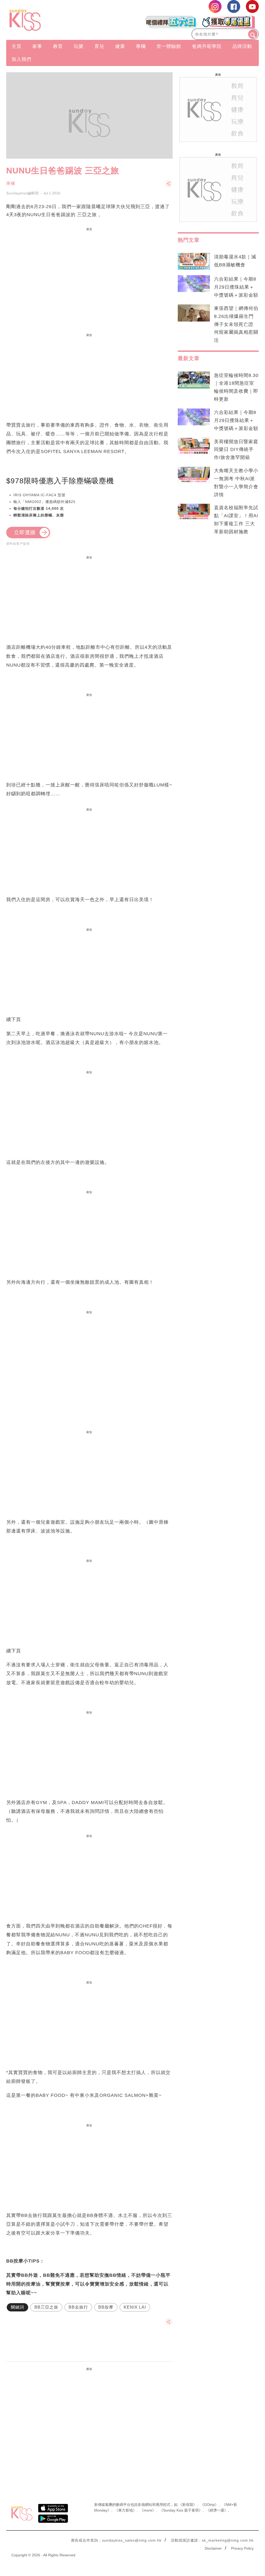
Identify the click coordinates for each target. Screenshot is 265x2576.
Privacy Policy (242, 2548)
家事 (37, 46)
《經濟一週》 (217, 2510)
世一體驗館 (169, 46)
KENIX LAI (135, 2307)
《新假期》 (188, 2505)
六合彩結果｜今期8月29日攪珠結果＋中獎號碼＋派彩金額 (236, 287)
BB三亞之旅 (46, 2307)
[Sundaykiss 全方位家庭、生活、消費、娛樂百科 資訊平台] (44, 20)
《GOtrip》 (209, 2505)
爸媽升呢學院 (207, 46)
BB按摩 (106, 2307)
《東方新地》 (126, 2510)
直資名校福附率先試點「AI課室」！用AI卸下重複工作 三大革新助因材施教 (236, 520)
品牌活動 (242, 46)
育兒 (99, 46)
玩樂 (79, 46)
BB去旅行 (78, 2307)
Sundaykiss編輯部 (23, 193)
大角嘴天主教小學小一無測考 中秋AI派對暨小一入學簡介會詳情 (236, 483)
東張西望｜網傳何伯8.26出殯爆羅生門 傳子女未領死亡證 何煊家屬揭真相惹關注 (236, 324)
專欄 (141, 46)
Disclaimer (213, 2548)
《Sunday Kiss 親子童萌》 (181, 2510)
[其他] (169, 186)
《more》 (148, 2510)
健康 (120, 46)
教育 (58, 46)
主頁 (17, 46)
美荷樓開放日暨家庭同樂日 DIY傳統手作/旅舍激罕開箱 (236, 450)
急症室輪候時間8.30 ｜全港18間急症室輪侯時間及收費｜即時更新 (236, 387)
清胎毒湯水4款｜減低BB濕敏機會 (235, 261)
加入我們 (21, 59)
